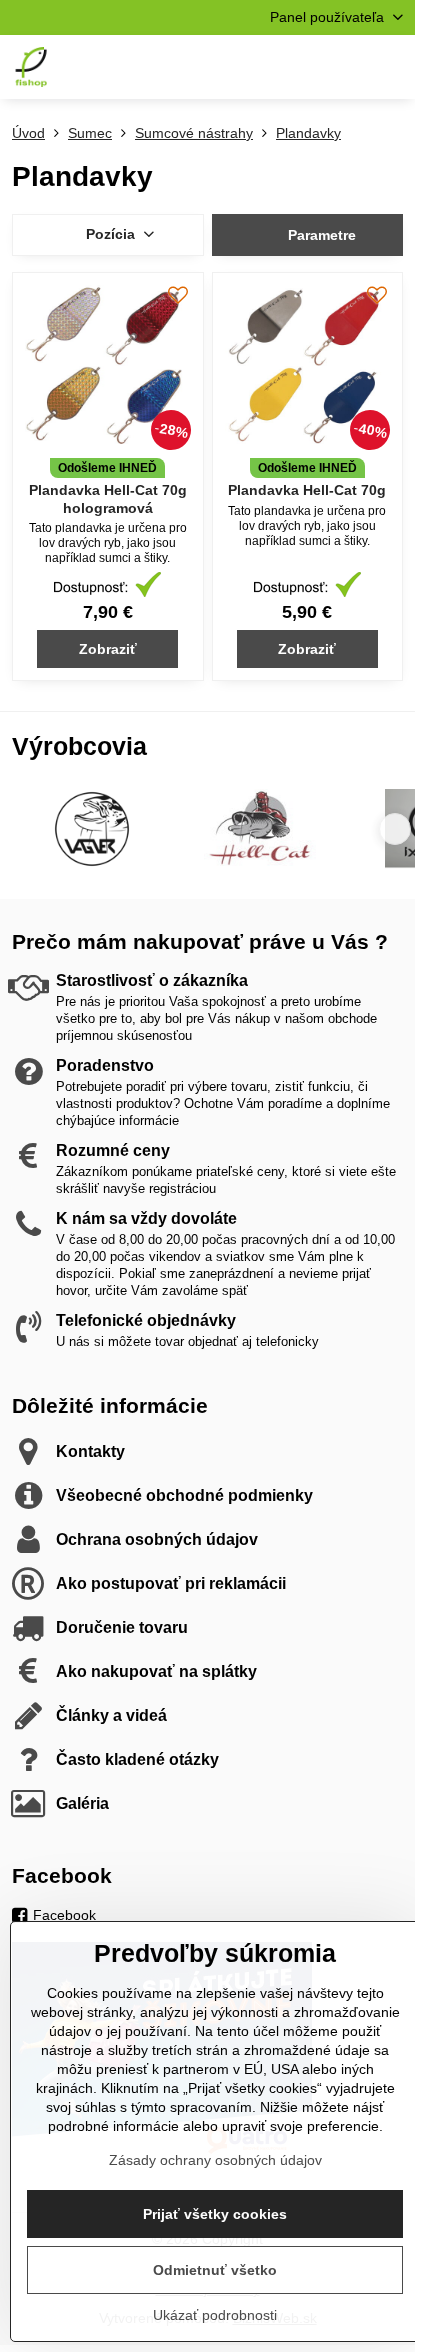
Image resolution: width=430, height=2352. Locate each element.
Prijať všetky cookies (215, 2214)
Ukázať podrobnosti (215, 2315)
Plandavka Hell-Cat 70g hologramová (108, 499)
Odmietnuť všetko (215, 2270)
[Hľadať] (295, 67)
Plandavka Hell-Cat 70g (307, 490)
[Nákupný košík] (343, 67)
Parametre (320, 235)
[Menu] (391, 67)
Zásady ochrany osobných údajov (215, 2160)
